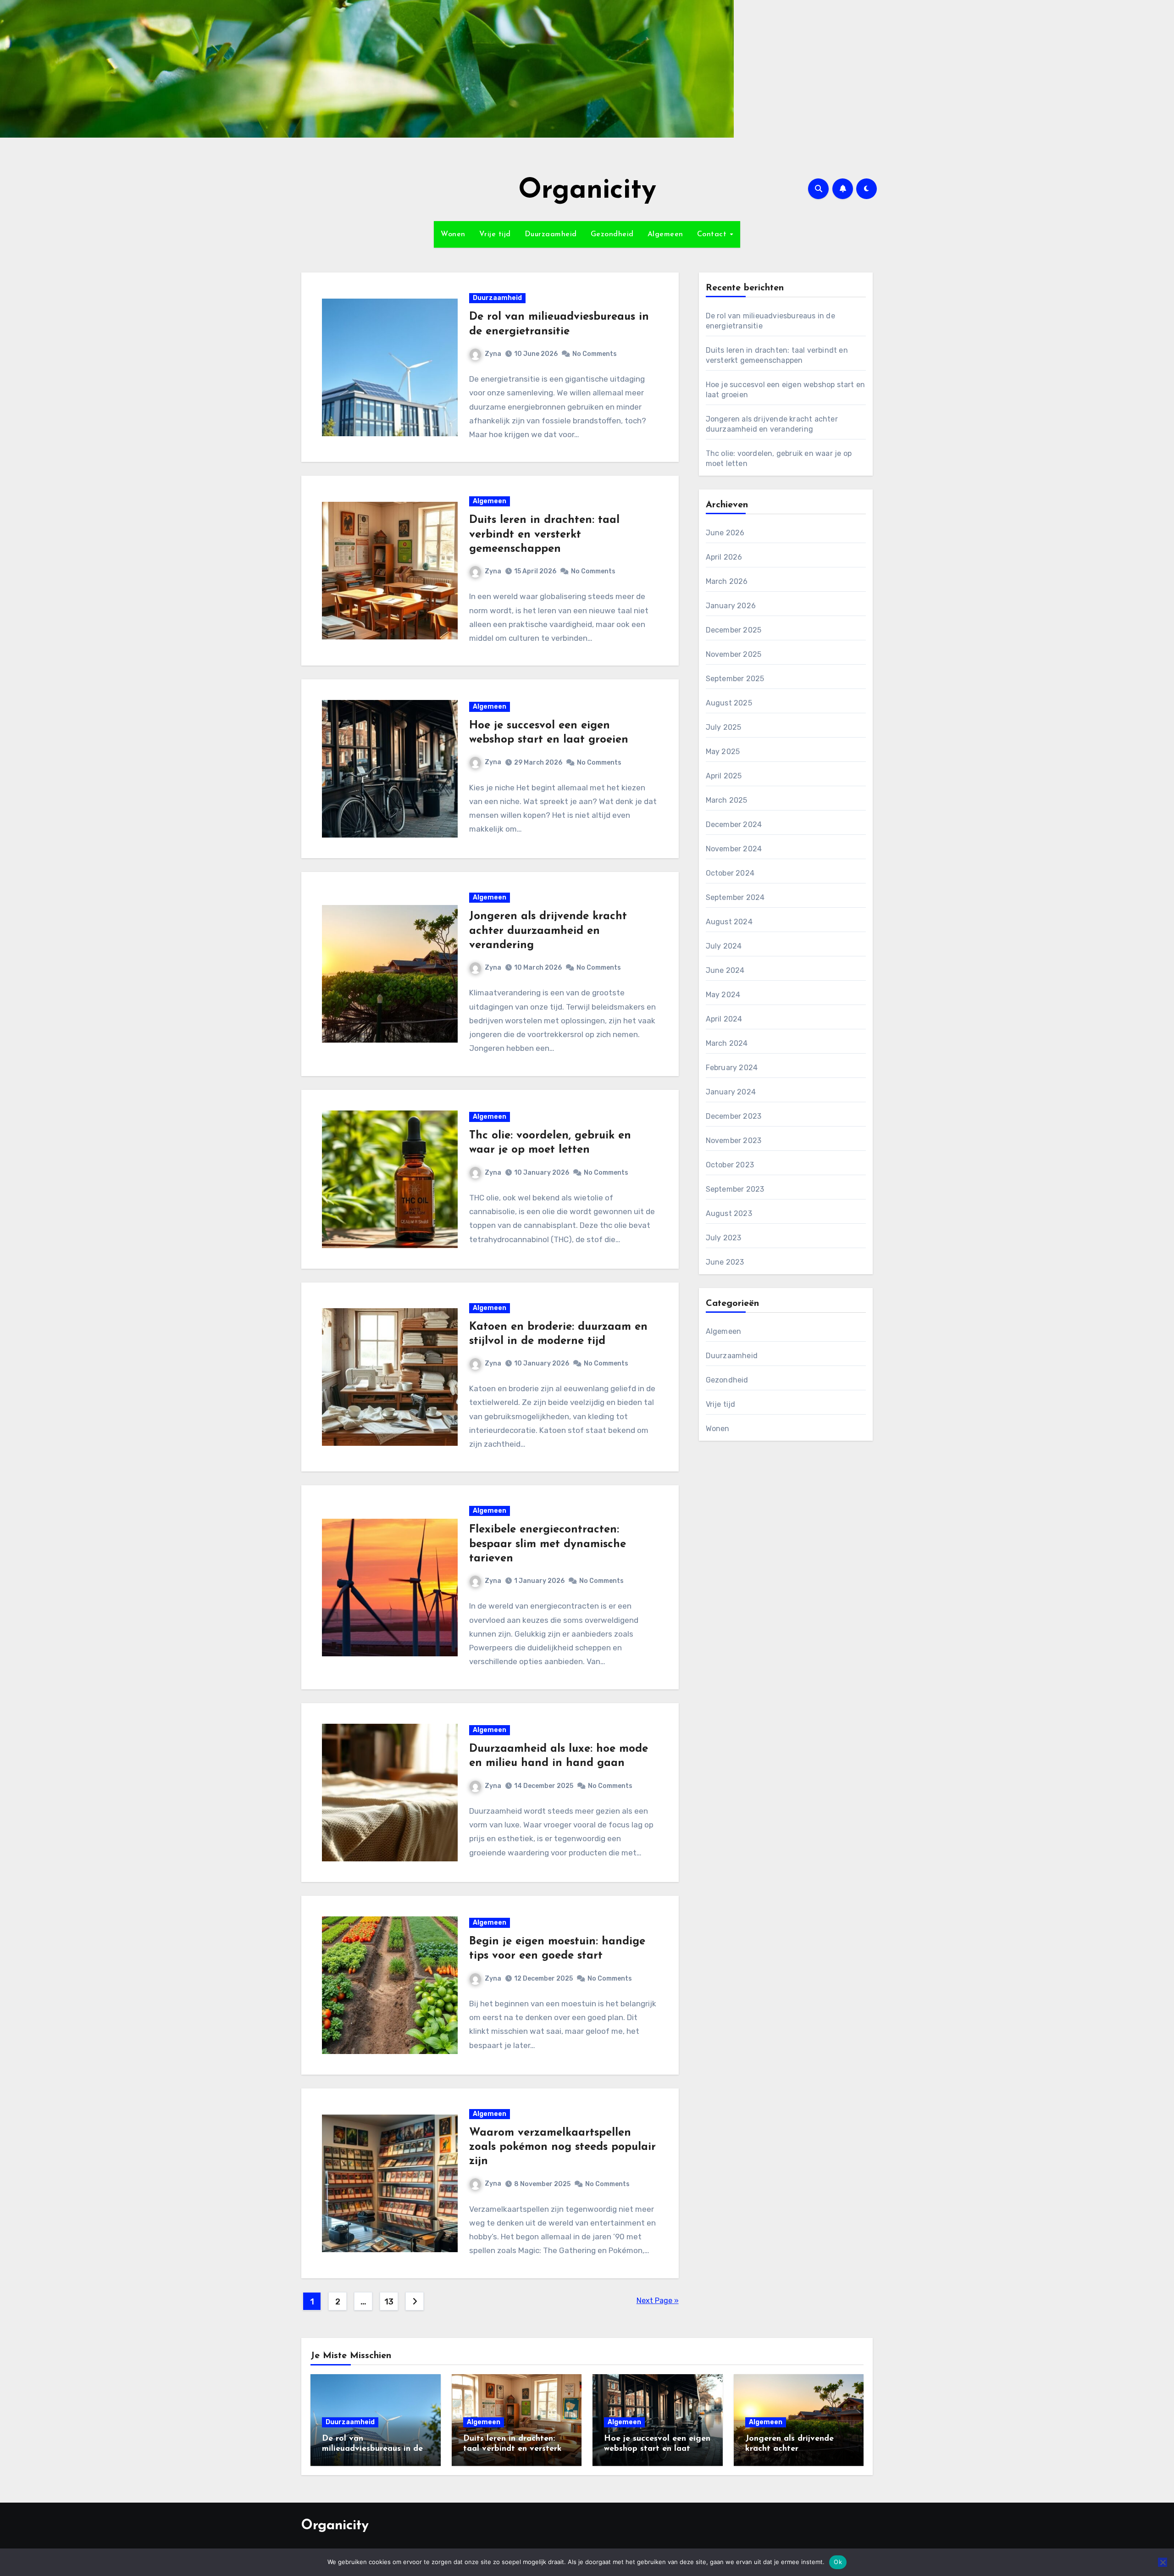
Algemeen (665, 234)
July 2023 (724, 1238)
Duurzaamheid (551, 234)
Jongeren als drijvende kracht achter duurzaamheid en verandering (548, 931)
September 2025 (735, 679)
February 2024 (732, 1068)
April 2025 (724, 776)
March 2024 (727, 1043)
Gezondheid (612, 234)
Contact (713, 234)
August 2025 (729, 703)
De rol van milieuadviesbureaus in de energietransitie (372, 2449)
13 (389, 2302)
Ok (838, 2562)
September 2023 (735, 1189)
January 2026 (731, 606)
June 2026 (725, 533)
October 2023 (730, 1165)
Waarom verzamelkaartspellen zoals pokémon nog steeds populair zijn (562, 2147)
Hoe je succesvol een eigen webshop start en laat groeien (657, 2449)
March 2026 (727, 581)
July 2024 (724, 946)
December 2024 (734, 824)
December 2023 (734, 1116)
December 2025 (734, 630)
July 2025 (724, 727)
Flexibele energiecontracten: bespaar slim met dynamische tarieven (548, 1544)
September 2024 (735, 897)
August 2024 (729, 922)
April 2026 (724, 557)
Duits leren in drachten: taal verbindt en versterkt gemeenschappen (544, 534)
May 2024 (723, 995)
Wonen (453, 234)
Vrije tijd (495, 234)
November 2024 (734, 849)
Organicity (587, 191)
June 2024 (725, 970)
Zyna (493, 354)
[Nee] (1163, 2562)
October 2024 (730, 873)
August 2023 (729, 1213)
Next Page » (658, 2301)
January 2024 (731, 1092)
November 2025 (734, 654)
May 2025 (723, 752)
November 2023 (734, 1141)
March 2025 (727, 800)
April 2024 (724, 1019)
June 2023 (725, 1262)
